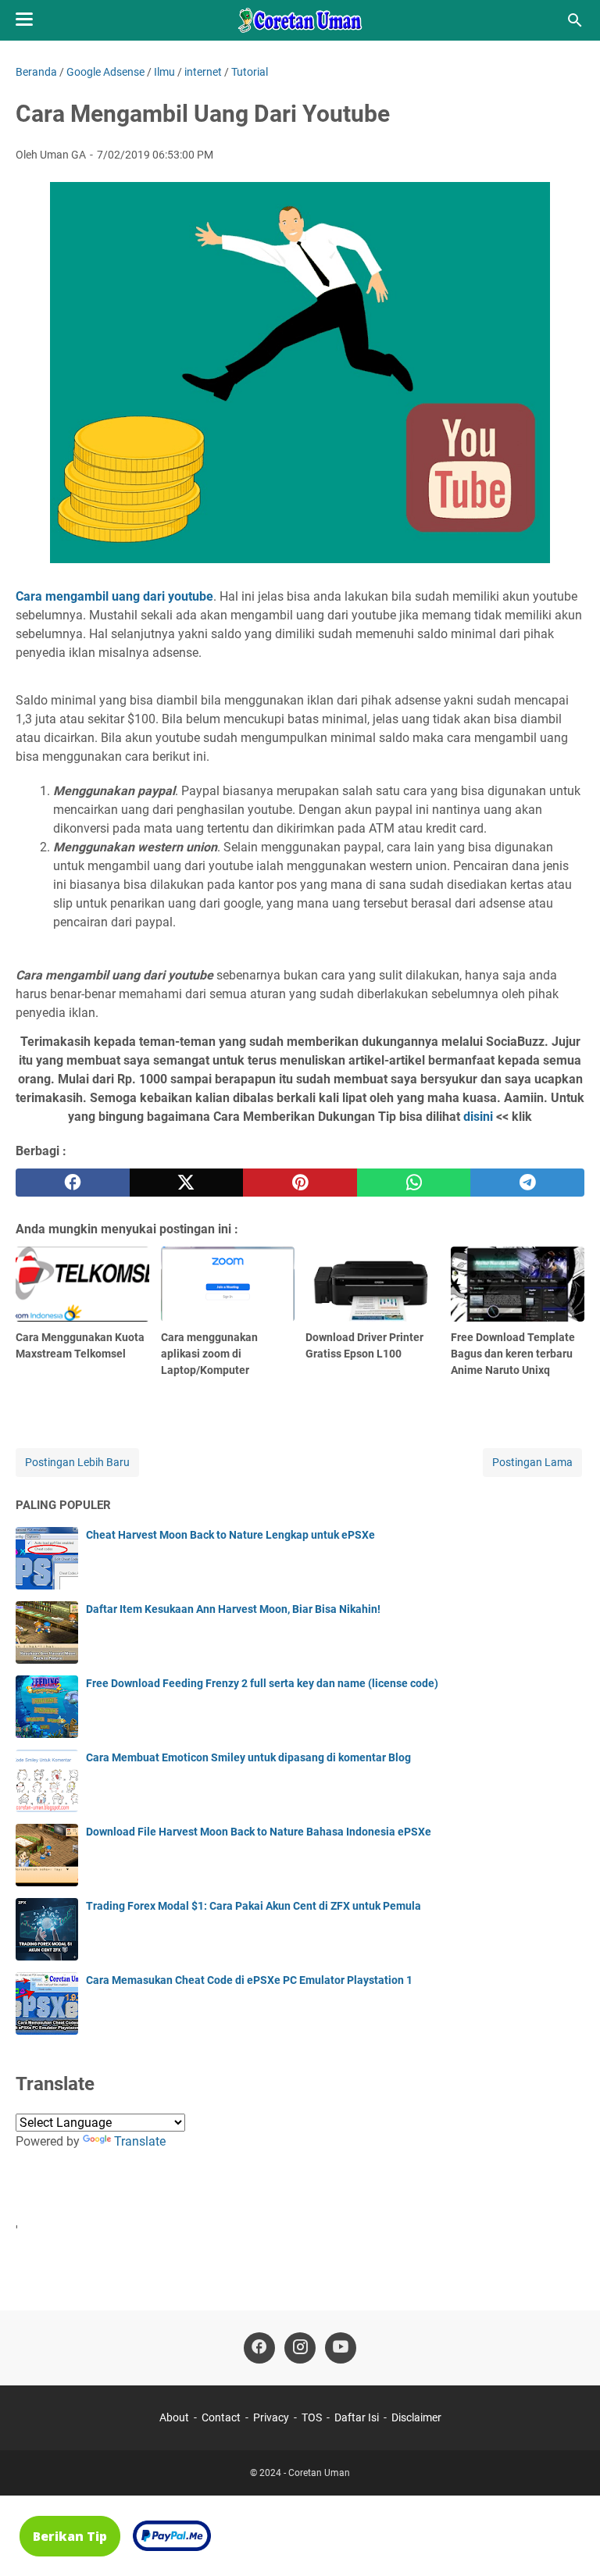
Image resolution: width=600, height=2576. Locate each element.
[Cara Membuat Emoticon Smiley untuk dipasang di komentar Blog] (47, 1781)
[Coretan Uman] (300, 20)
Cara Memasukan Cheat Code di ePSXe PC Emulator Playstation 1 (249, 1980)
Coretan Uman (319, 2473)
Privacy (271, 2417)
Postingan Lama (532, 1462)
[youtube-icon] (341, 2348)
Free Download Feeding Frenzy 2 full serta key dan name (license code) (262, 1683)
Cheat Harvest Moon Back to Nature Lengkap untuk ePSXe (230, 1535)
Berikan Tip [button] (70, 2536)
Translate (140, 2141)
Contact (221, 2417)
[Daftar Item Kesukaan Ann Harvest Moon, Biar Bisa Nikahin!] (47, 1632)
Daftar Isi (357, 2417)
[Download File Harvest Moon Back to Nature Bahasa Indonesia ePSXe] (47, 1855)
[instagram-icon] (300, 2348)
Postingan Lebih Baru (77, 1462)
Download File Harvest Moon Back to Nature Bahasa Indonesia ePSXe (259, 1832)
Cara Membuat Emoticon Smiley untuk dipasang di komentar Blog (248, 1757)
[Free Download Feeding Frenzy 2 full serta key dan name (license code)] (47, 1707)
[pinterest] (300, 1183)
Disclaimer (416, 2417)
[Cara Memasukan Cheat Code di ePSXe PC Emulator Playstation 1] (47, 2003)
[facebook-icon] (259, 2348)
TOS (312, 2417)
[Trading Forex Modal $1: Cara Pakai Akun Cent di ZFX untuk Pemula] (47, 1929)
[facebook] (73, 1183)
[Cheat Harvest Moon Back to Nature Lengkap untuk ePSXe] (47, 1558)
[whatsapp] (414, 1183)
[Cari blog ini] (575, 20)
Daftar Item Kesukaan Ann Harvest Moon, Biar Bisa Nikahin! (233, 1609)
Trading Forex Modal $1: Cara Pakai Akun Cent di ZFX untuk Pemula (254, 1906)
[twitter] (187, 1183)
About (174, 2417)
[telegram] (527, 1183)
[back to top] (569, 2541)
